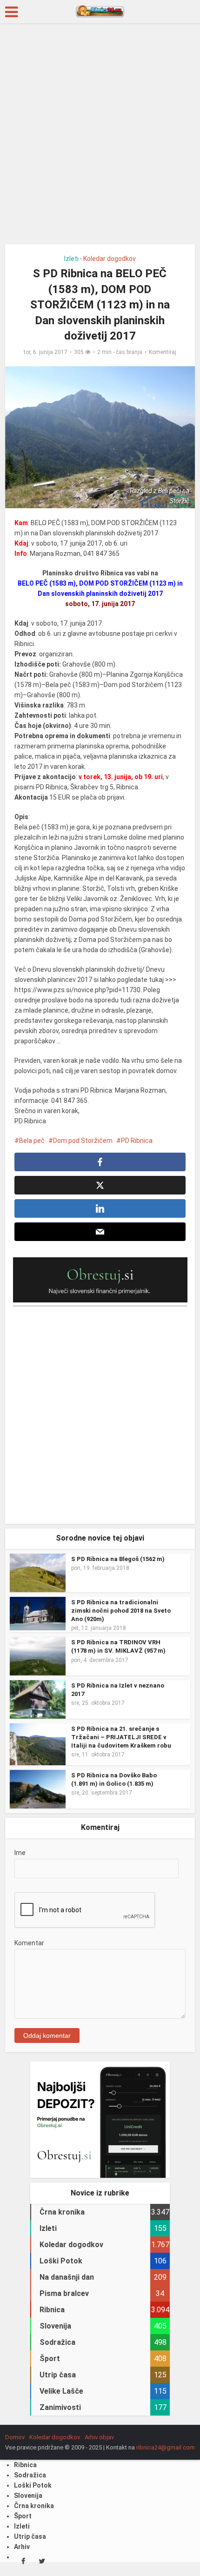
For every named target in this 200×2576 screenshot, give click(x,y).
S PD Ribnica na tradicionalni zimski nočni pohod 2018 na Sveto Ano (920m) (121, 1611)
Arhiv (22, 2547)
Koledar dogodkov (110, 259)
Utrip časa (30, 2536)
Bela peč (32, 1141)
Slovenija (28, 2496)
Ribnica (25, 2465)
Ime (20, 1853)
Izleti (71, 259)
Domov (15, 2437)
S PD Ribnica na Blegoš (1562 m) (118, 1559)
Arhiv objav (99, 2437)
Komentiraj (163, 352)
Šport (23, 2516)
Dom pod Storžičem (83, 1141)
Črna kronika (34, 2506)
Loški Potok (33, 2485)
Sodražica (30, 2475)
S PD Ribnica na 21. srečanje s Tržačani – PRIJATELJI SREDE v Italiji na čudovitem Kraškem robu (121, 1737)
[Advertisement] (100, 137)
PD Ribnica (137, 1141)
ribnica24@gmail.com (166, 2447)
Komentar (29, 1943)
